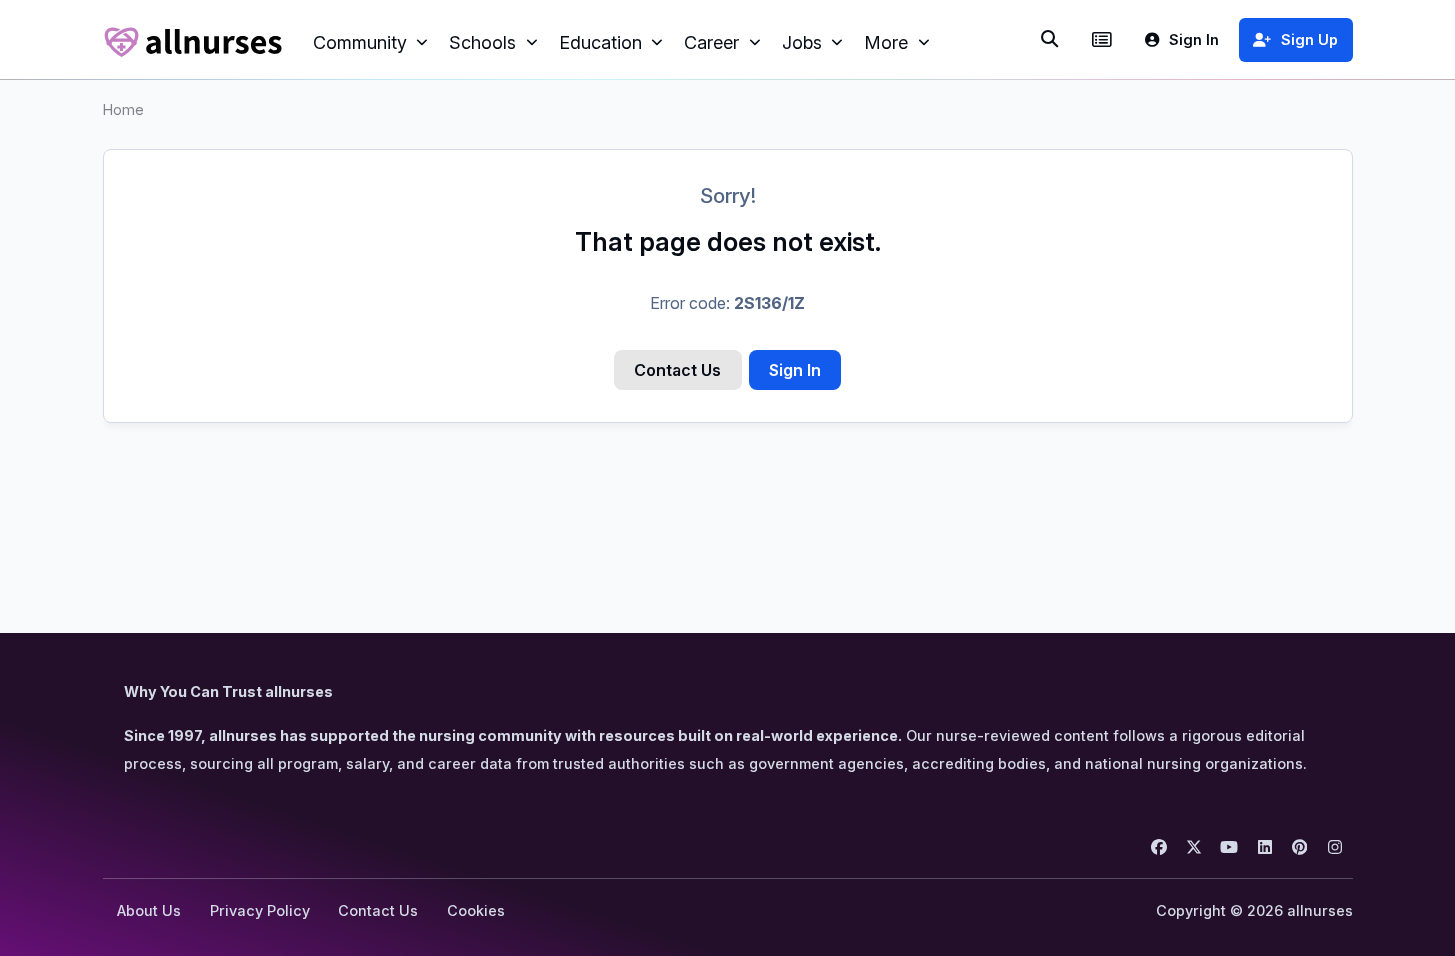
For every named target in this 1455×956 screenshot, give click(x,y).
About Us (149, 910)
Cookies (476, 910)
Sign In (795, 370)
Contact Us (677, 370)
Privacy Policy (260, 910)
